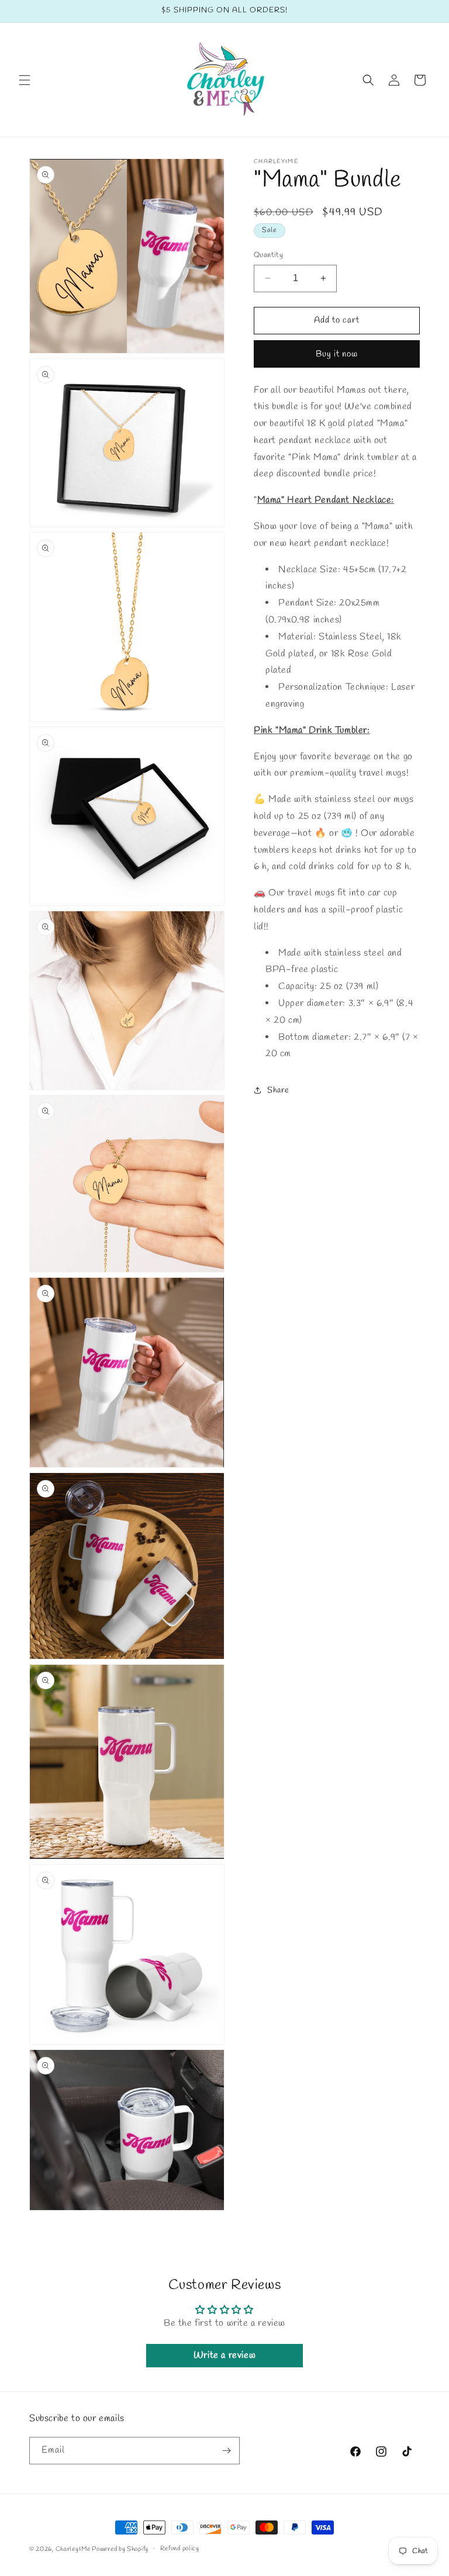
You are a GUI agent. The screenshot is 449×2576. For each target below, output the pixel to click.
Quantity (268, 255)
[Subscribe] (226, 2451)
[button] (25, 80)
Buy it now (337, 354)
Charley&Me (74, 2549)
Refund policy (180, 2549)
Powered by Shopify (120, 2549)
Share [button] (278, 1090)
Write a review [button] (224, 2355)
